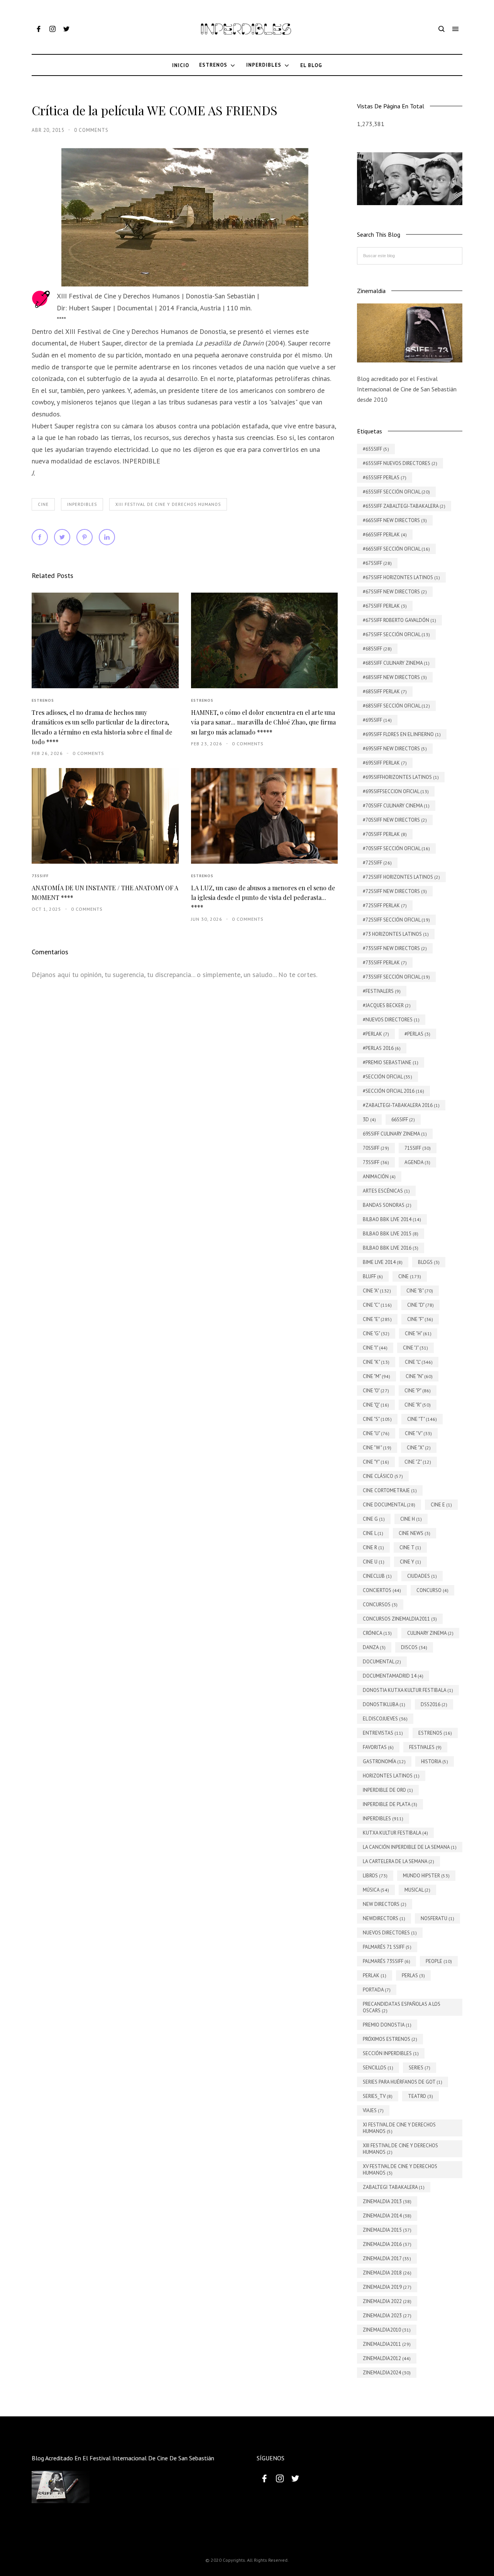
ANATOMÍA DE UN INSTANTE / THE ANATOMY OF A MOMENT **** (105, 893)
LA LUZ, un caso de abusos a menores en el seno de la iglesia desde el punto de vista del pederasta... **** (263, 898)
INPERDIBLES (82, 504)
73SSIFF (40, 876)
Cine (43, 504)
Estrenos (43, 700)
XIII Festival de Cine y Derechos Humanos (168, 504)
